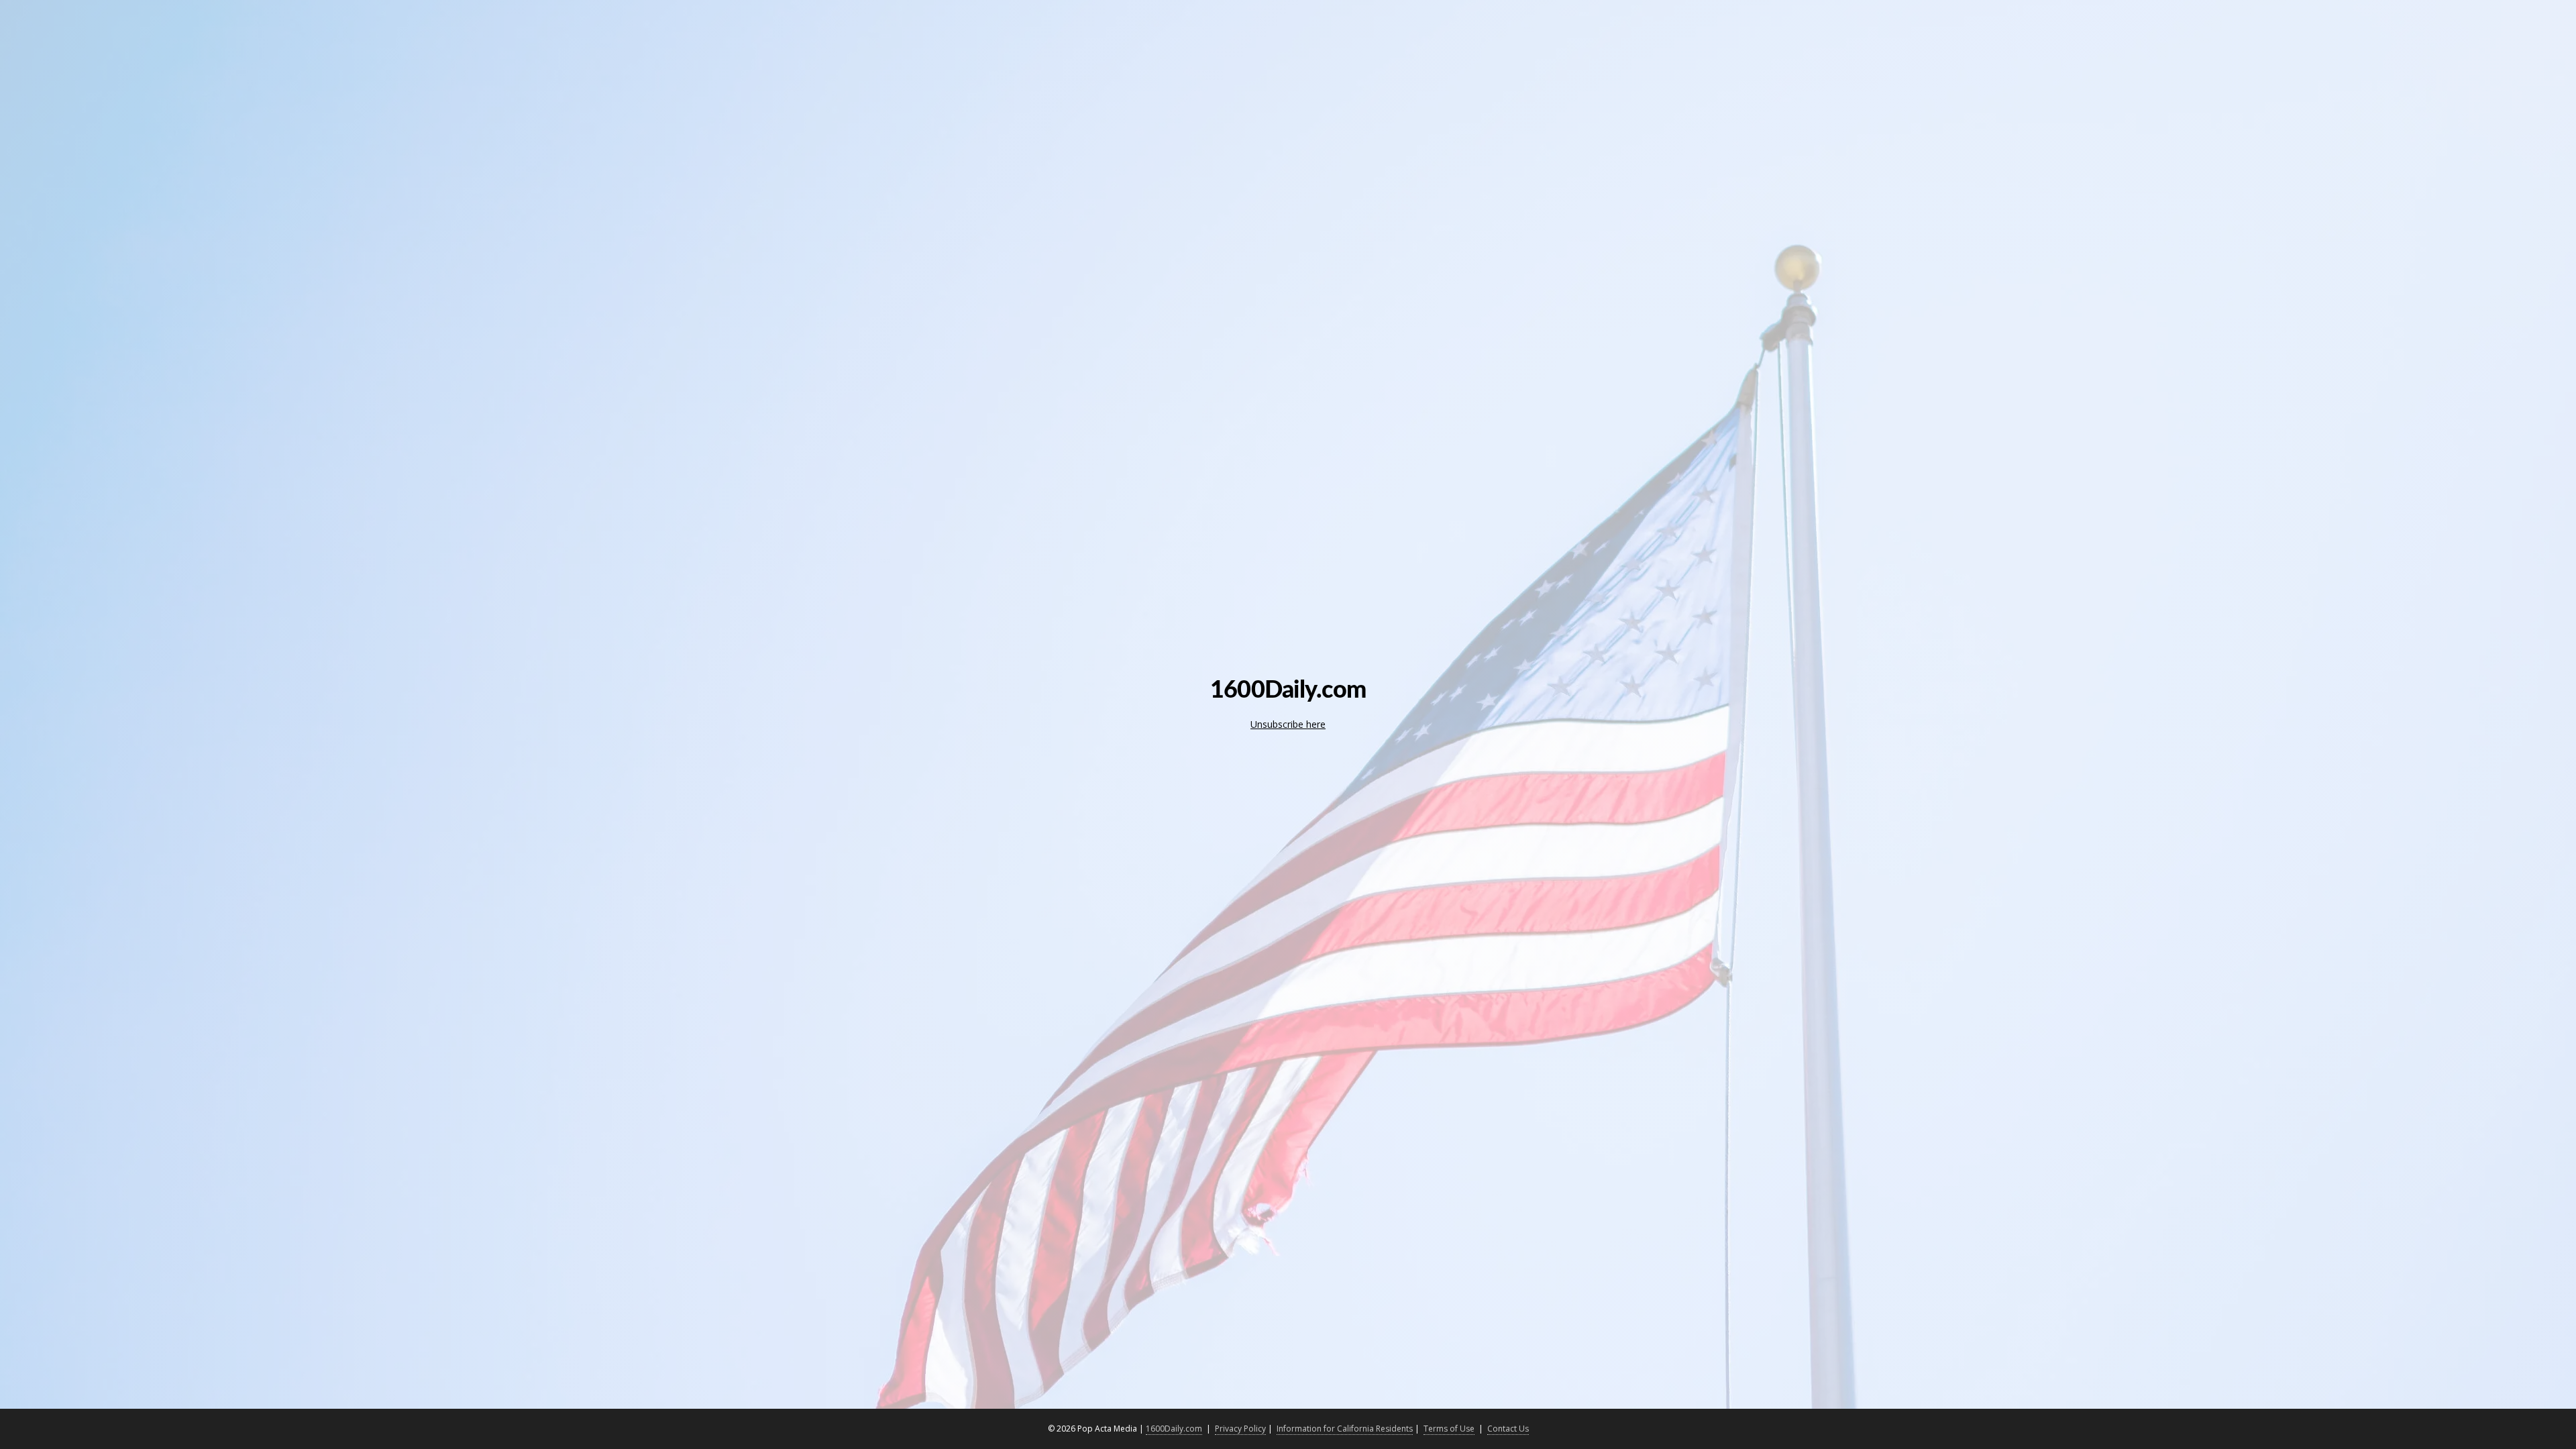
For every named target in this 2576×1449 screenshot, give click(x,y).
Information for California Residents (1345, 1429)
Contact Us (1508, 1429)
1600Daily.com (1174, 1429)
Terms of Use (1449, 1429)
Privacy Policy (1240, 1429)
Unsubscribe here (1288, 724)
